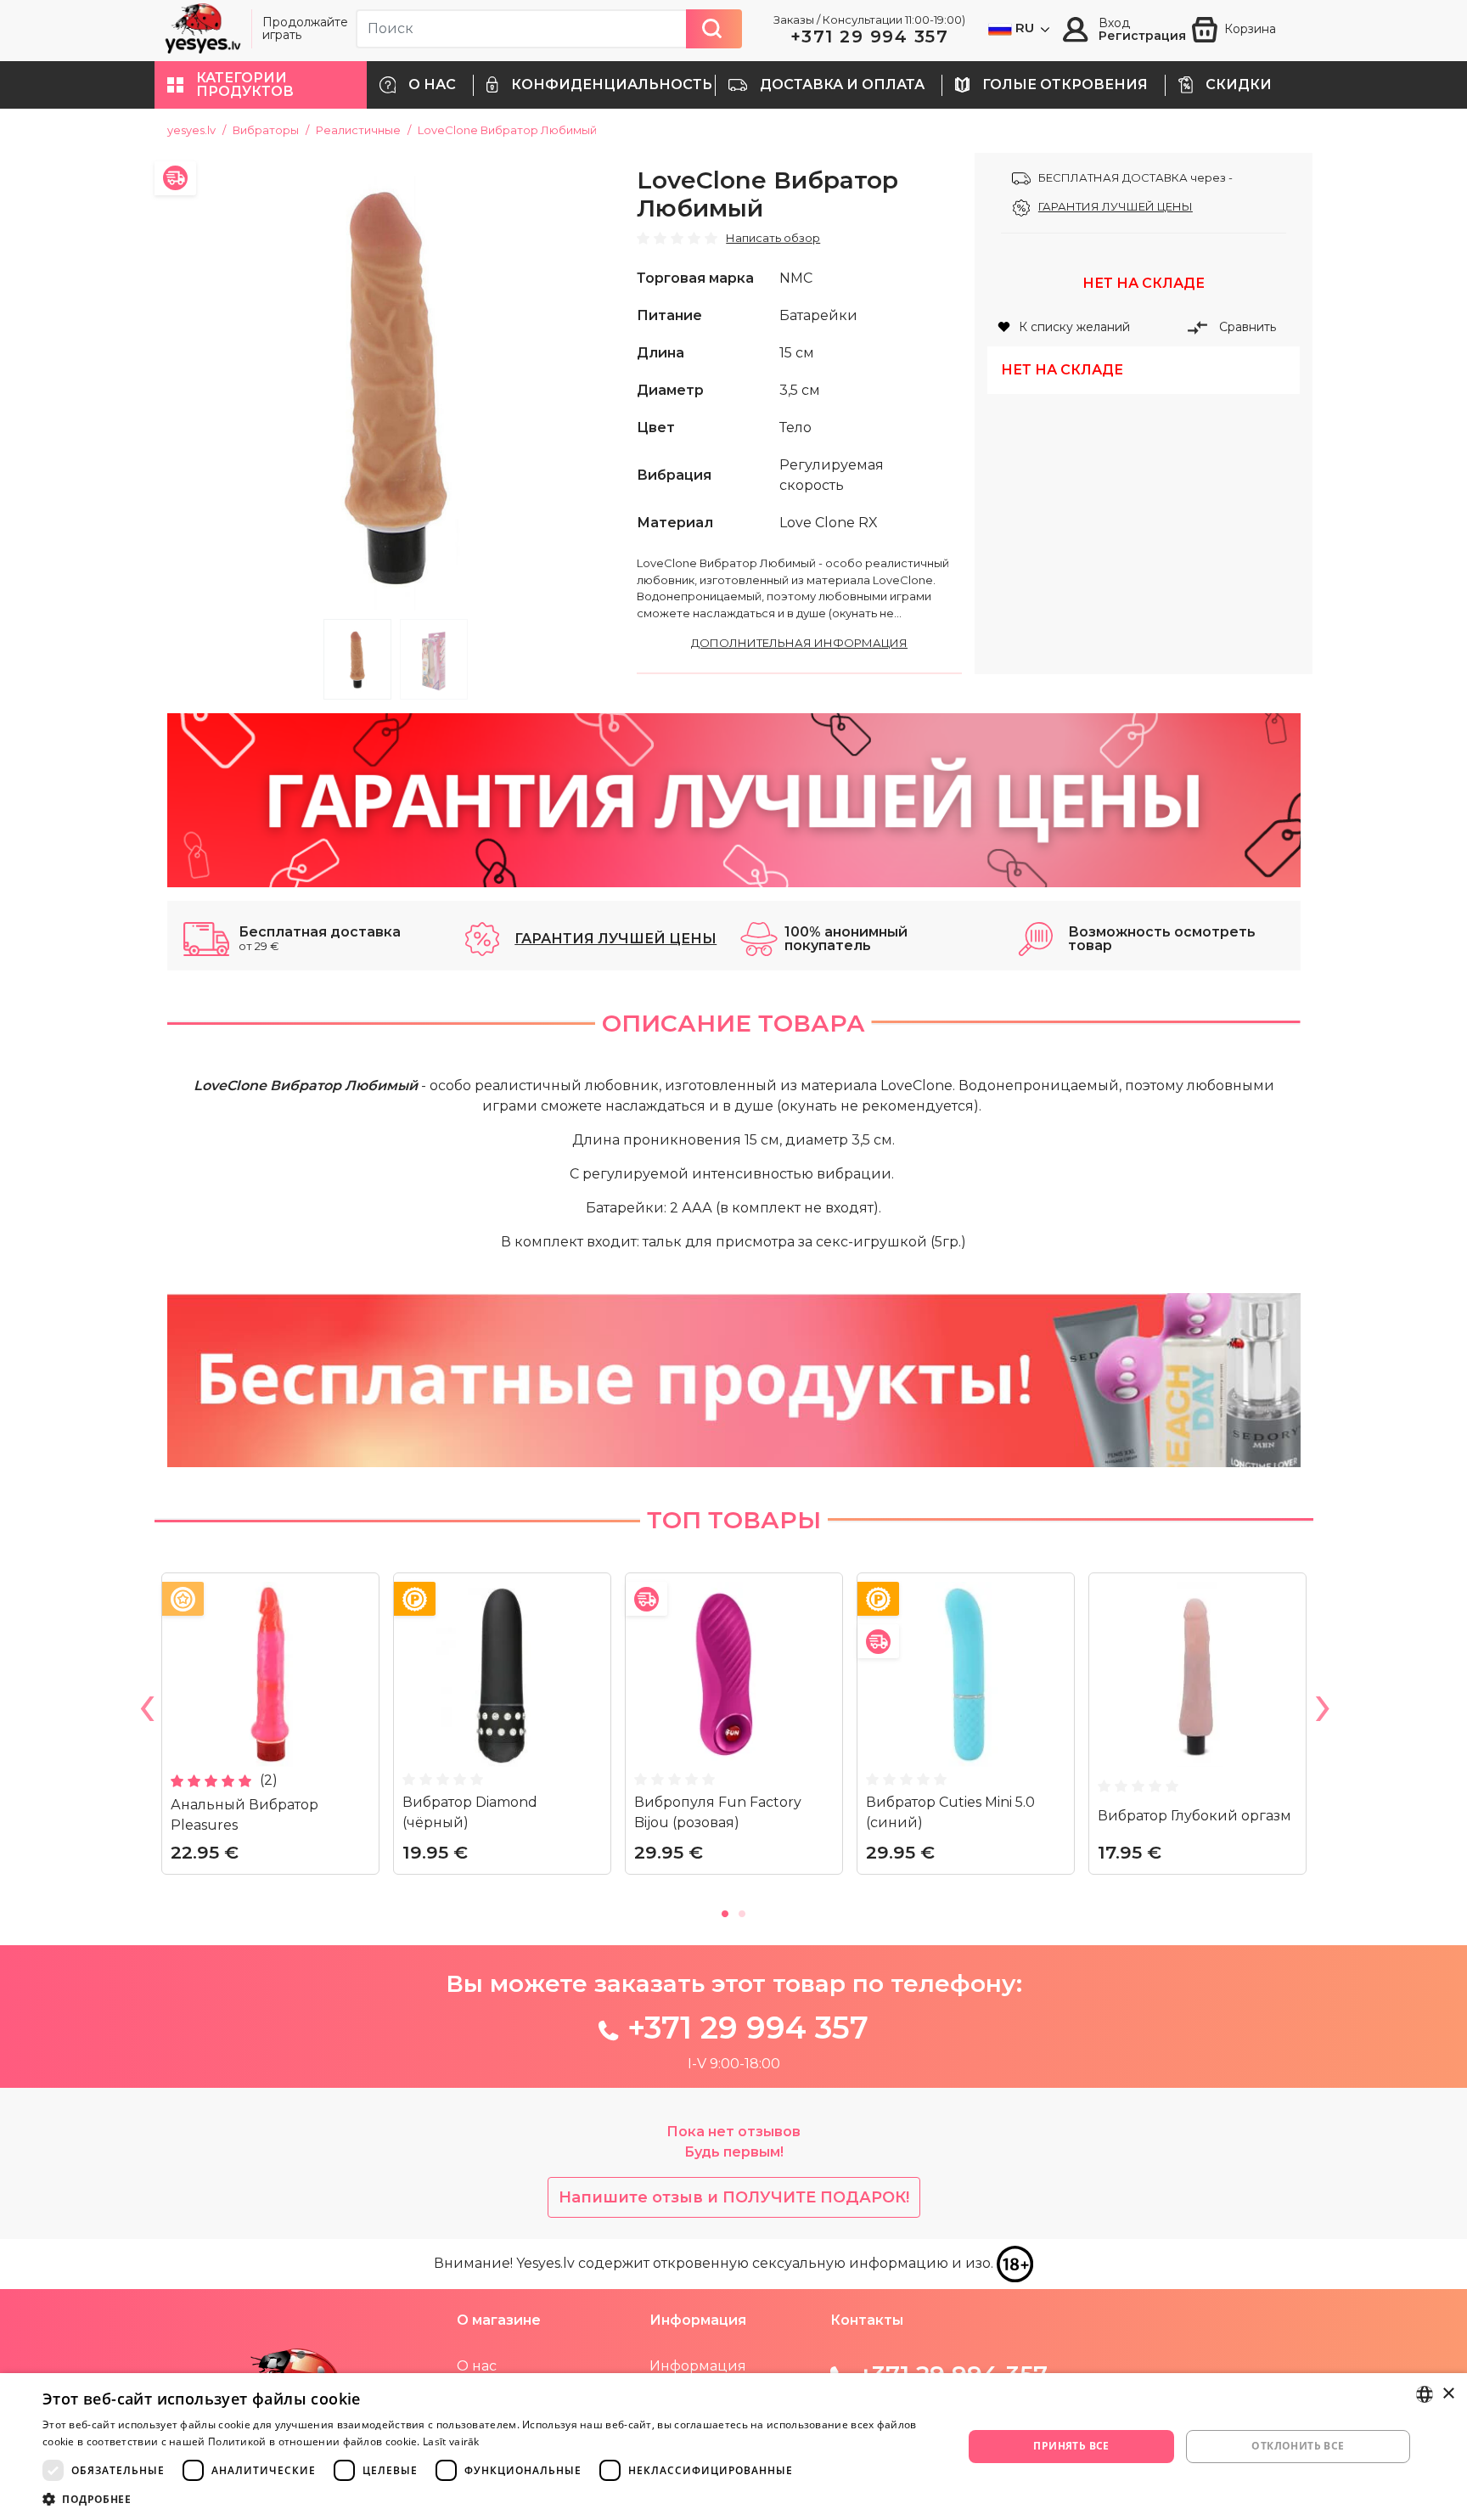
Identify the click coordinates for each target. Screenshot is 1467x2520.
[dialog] (733, 2447)
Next (1322, 1712)
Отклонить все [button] (1298, 2446)
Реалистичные (358, 130)
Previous (146, 1712)
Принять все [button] (1071, 2446)
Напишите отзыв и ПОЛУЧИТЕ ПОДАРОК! (734, 2197)
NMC (796, 278)
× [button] (1448, 2394)
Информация (698, 2366)
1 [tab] (357, 659)
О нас (477, 2366)
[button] (261, 85)
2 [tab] (434, 659)
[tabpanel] (396, 382)
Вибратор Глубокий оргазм (1194, 1816)
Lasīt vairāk (451, 2441)
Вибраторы (266, 130)
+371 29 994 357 (870, 37)
